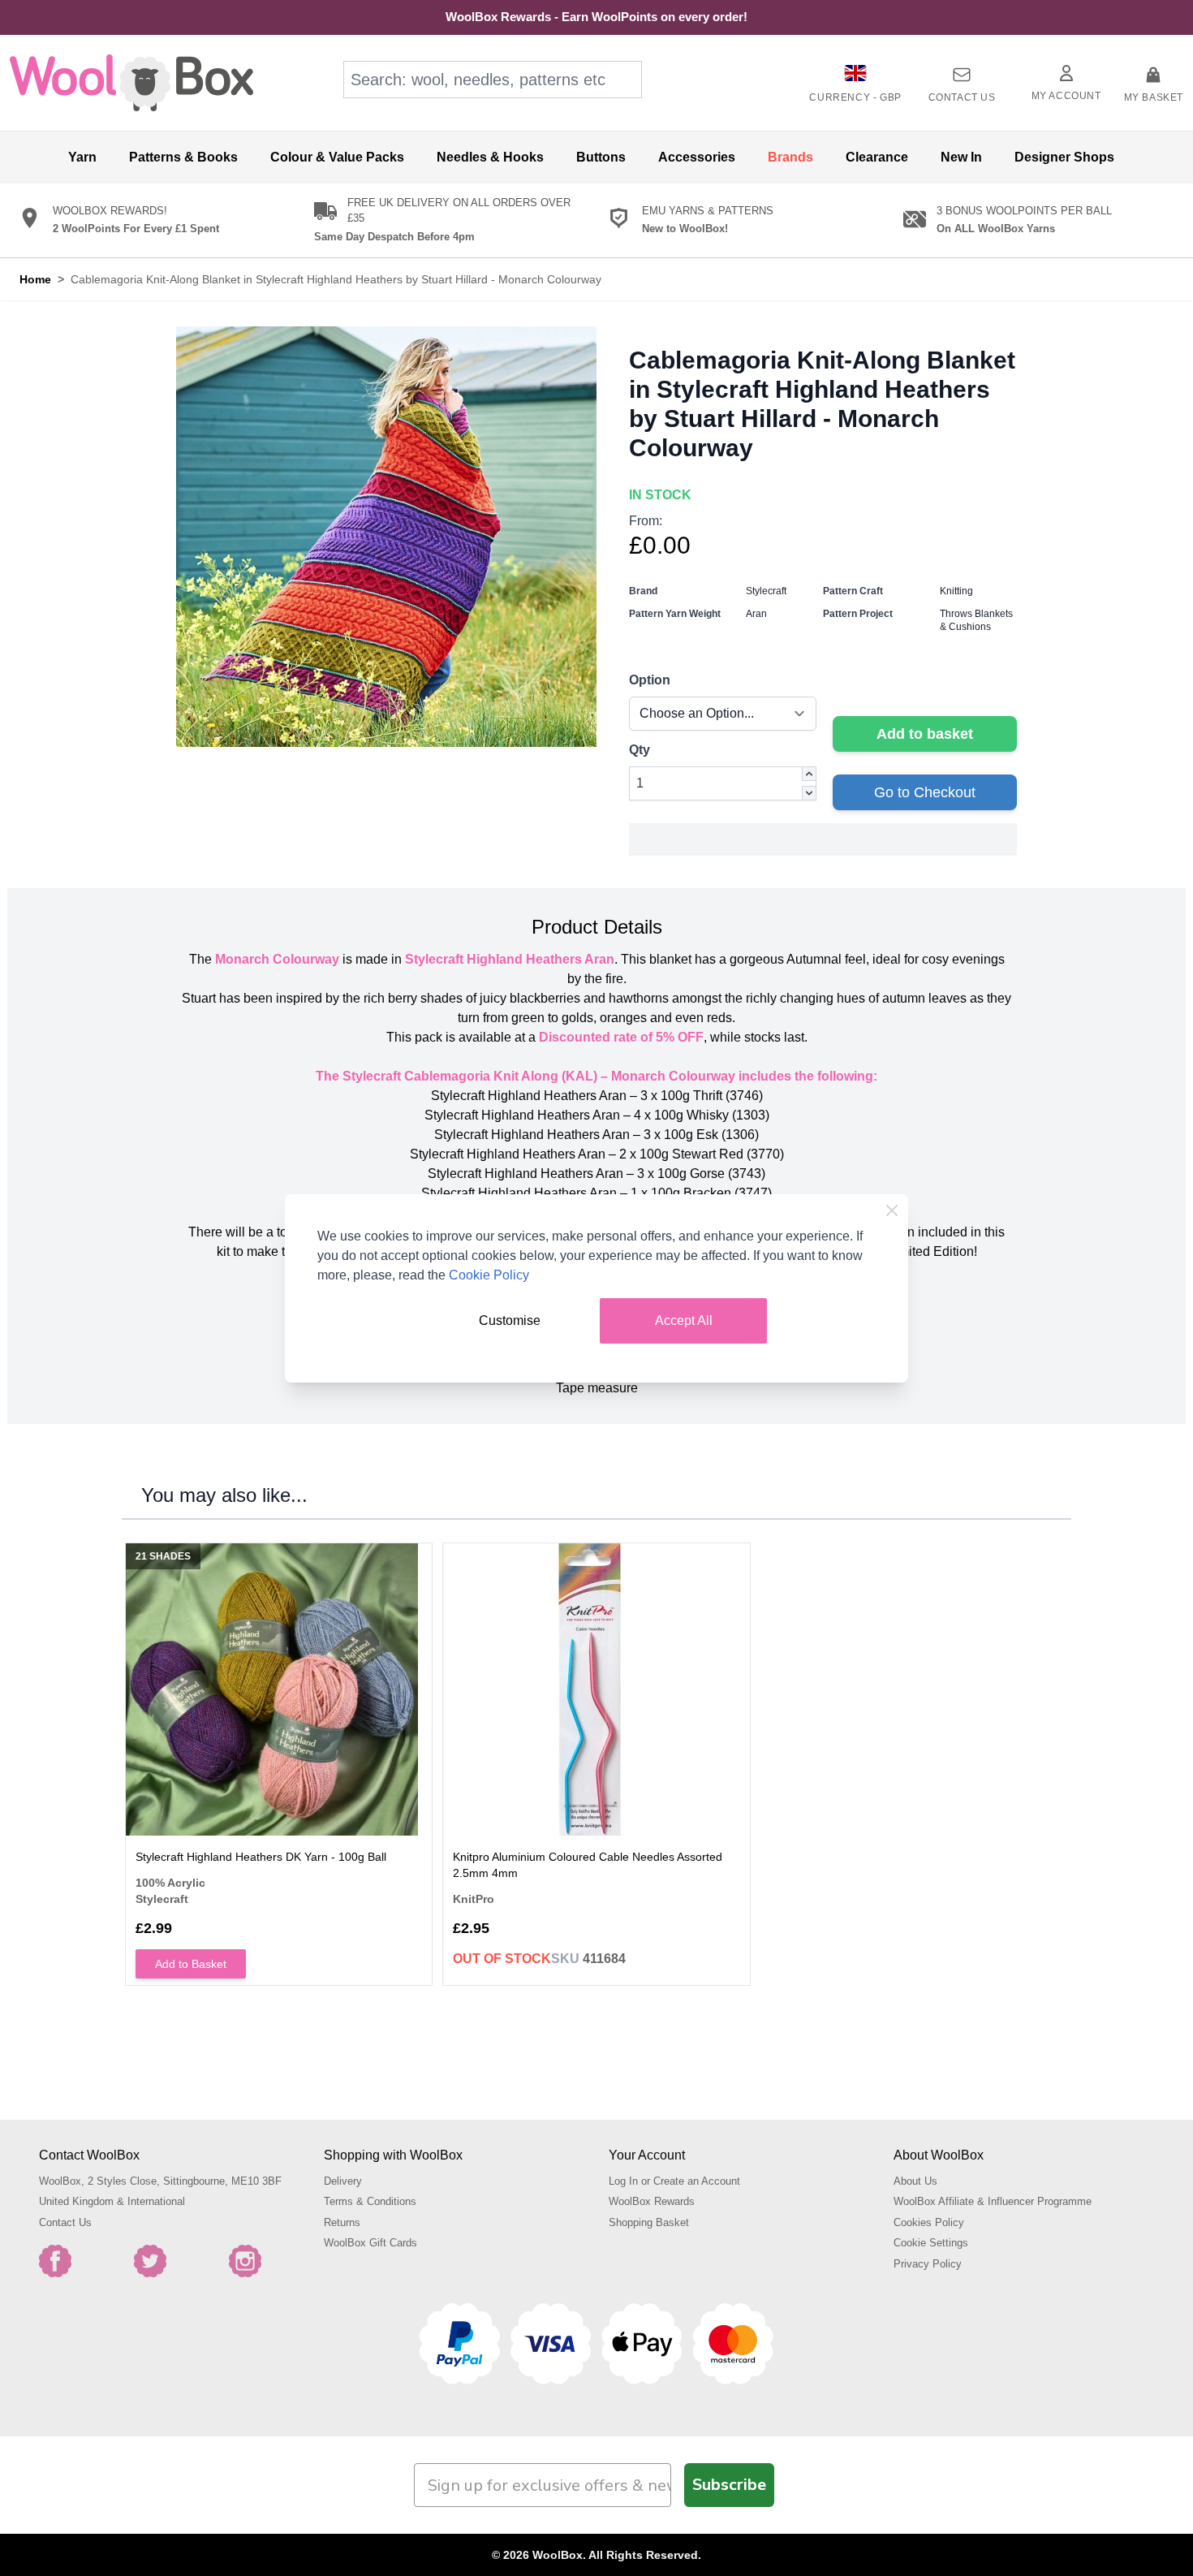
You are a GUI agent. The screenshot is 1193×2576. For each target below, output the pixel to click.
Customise (510, 1320)
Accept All (684, 1320)
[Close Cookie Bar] (892, 1210)
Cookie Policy (489, 1275)
